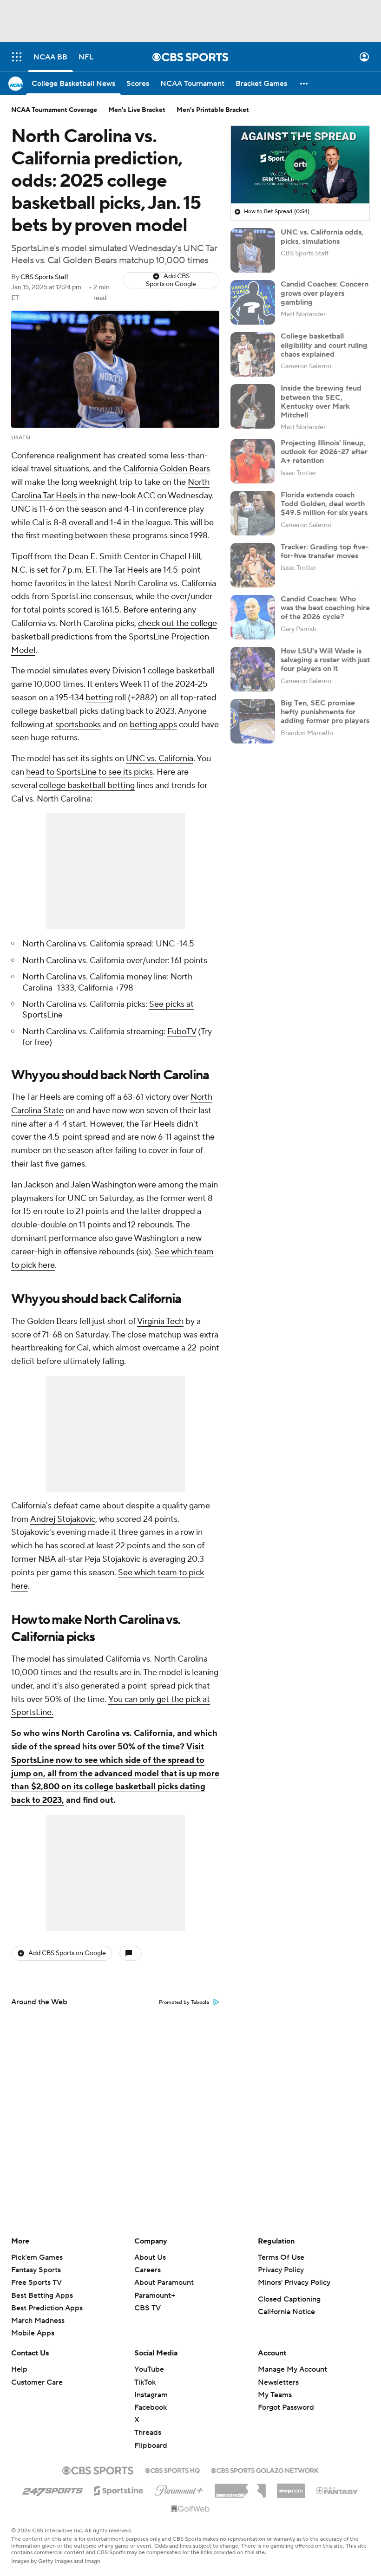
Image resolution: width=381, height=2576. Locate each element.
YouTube (149, 2369)
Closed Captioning (289, 2299)
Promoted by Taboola (184, 2002)
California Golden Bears (167, 469)
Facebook (151, 2407)
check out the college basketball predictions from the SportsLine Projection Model (114, 637)
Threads (148, 2433)
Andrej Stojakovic (63, 1519)
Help (19, 2369)
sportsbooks (78, 725)
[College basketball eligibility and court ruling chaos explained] (253, 354)
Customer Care (37, 2382)
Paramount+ (155, 2296)
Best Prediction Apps (47, 2308)
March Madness (38, 2321)
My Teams (275, 2395)
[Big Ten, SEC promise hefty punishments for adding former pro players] (253, 721)
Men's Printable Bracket (213, 110)
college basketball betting (87, 786)
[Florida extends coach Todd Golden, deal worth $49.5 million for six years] (253, 513)
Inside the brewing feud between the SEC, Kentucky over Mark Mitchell (321, 402)
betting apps (153, 725)
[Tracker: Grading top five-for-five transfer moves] (253, 565)
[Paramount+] (179, 2489)
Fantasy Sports (36, 2270)
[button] (17, 57)
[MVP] (291, 2487)
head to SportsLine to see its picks (89, 772)
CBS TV (148, 2308)
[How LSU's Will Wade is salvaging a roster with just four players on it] (253, 669)
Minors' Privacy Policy (294, 2283)
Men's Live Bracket (137, 110)
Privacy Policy (281, 2270)
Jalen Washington (103, 1185)
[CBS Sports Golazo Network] (265, 2470)
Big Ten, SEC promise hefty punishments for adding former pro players (325, 712)
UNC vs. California (160, 759)
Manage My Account (292, 2369)
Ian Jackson (32, 1185)
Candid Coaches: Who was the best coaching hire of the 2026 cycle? (325, 608)
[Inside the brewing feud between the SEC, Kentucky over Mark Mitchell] (253, 406)
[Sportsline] (119, 2489)
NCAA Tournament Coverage (54, 110)
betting (99, 698)
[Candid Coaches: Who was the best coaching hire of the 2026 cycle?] (253, 617)
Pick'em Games (37, 2257)
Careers (148, 2270)
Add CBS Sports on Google (171, 280)
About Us (150, 2257)
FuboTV (182, 1032)
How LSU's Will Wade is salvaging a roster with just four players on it (325, 660)
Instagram (151, 2395)
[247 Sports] (53, 2489)
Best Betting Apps (42, 2296)
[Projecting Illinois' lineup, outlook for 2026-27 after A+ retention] (253, 461)
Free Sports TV (36, 2283)
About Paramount (164, 2283)
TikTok (145, 2382)
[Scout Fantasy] (337, 2490)
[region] (300, 165)
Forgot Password (286, 2407)
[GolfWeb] (190, 2509)
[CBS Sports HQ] (172, 2470)
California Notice (286, 2312)
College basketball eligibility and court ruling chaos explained (324, 345)
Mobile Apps (33, 2333)
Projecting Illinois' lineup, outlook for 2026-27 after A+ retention (324, 452)
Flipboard (151, 2446)
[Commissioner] (240, 2487)
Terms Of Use (281, 2257)
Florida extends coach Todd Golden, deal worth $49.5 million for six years (324, 504)
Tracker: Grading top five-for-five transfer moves (325, 551)
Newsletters (278, 2382)
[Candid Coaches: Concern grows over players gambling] (253, 302)
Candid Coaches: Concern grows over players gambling (325, 293)
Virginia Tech (160, 1321)
